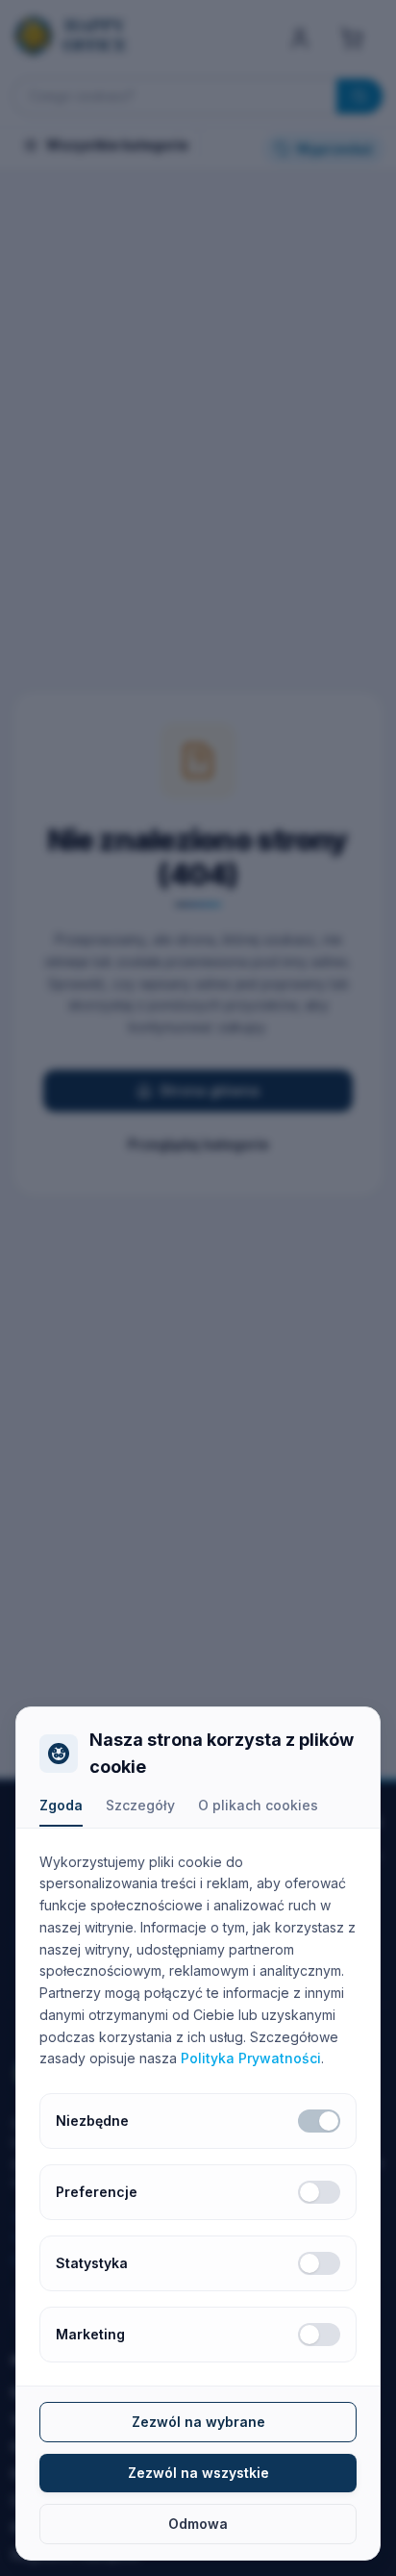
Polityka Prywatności (251, 2058)
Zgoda (61, 1805)
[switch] (319, 2121)
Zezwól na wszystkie (198, 2473)
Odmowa (198, 2524)
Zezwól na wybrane (198, 2422)
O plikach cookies (258, 1805)
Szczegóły (140, 1805)
